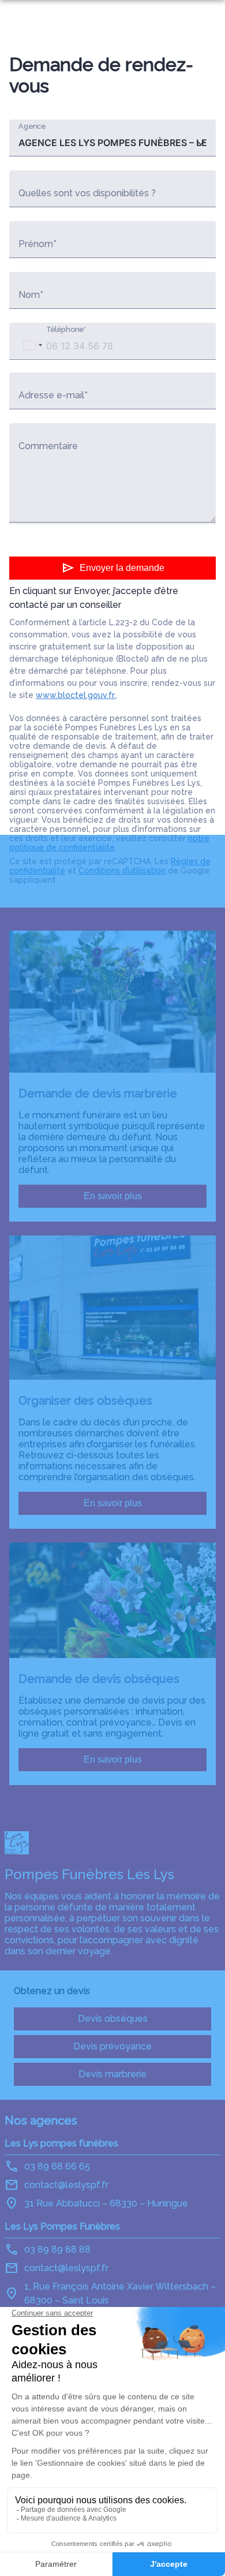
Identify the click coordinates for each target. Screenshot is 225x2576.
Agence (32, 126)
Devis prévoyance (112, 2046)
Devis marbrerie (112, 2074)
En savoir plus (113, 1196)
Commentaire (48, 446)
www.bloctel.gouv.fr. (76, 695)
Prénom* (37, 244)
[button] (32, 345)
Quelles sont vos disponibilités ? (87, 193)
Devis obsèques (113, 2019)
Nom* (31, 295)
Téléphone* (66, 329)
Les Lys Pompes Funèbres (62, 2226)
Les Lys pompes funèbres (61, 2143)
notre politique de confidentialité (109, 843)
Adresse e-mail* (53, 395)
